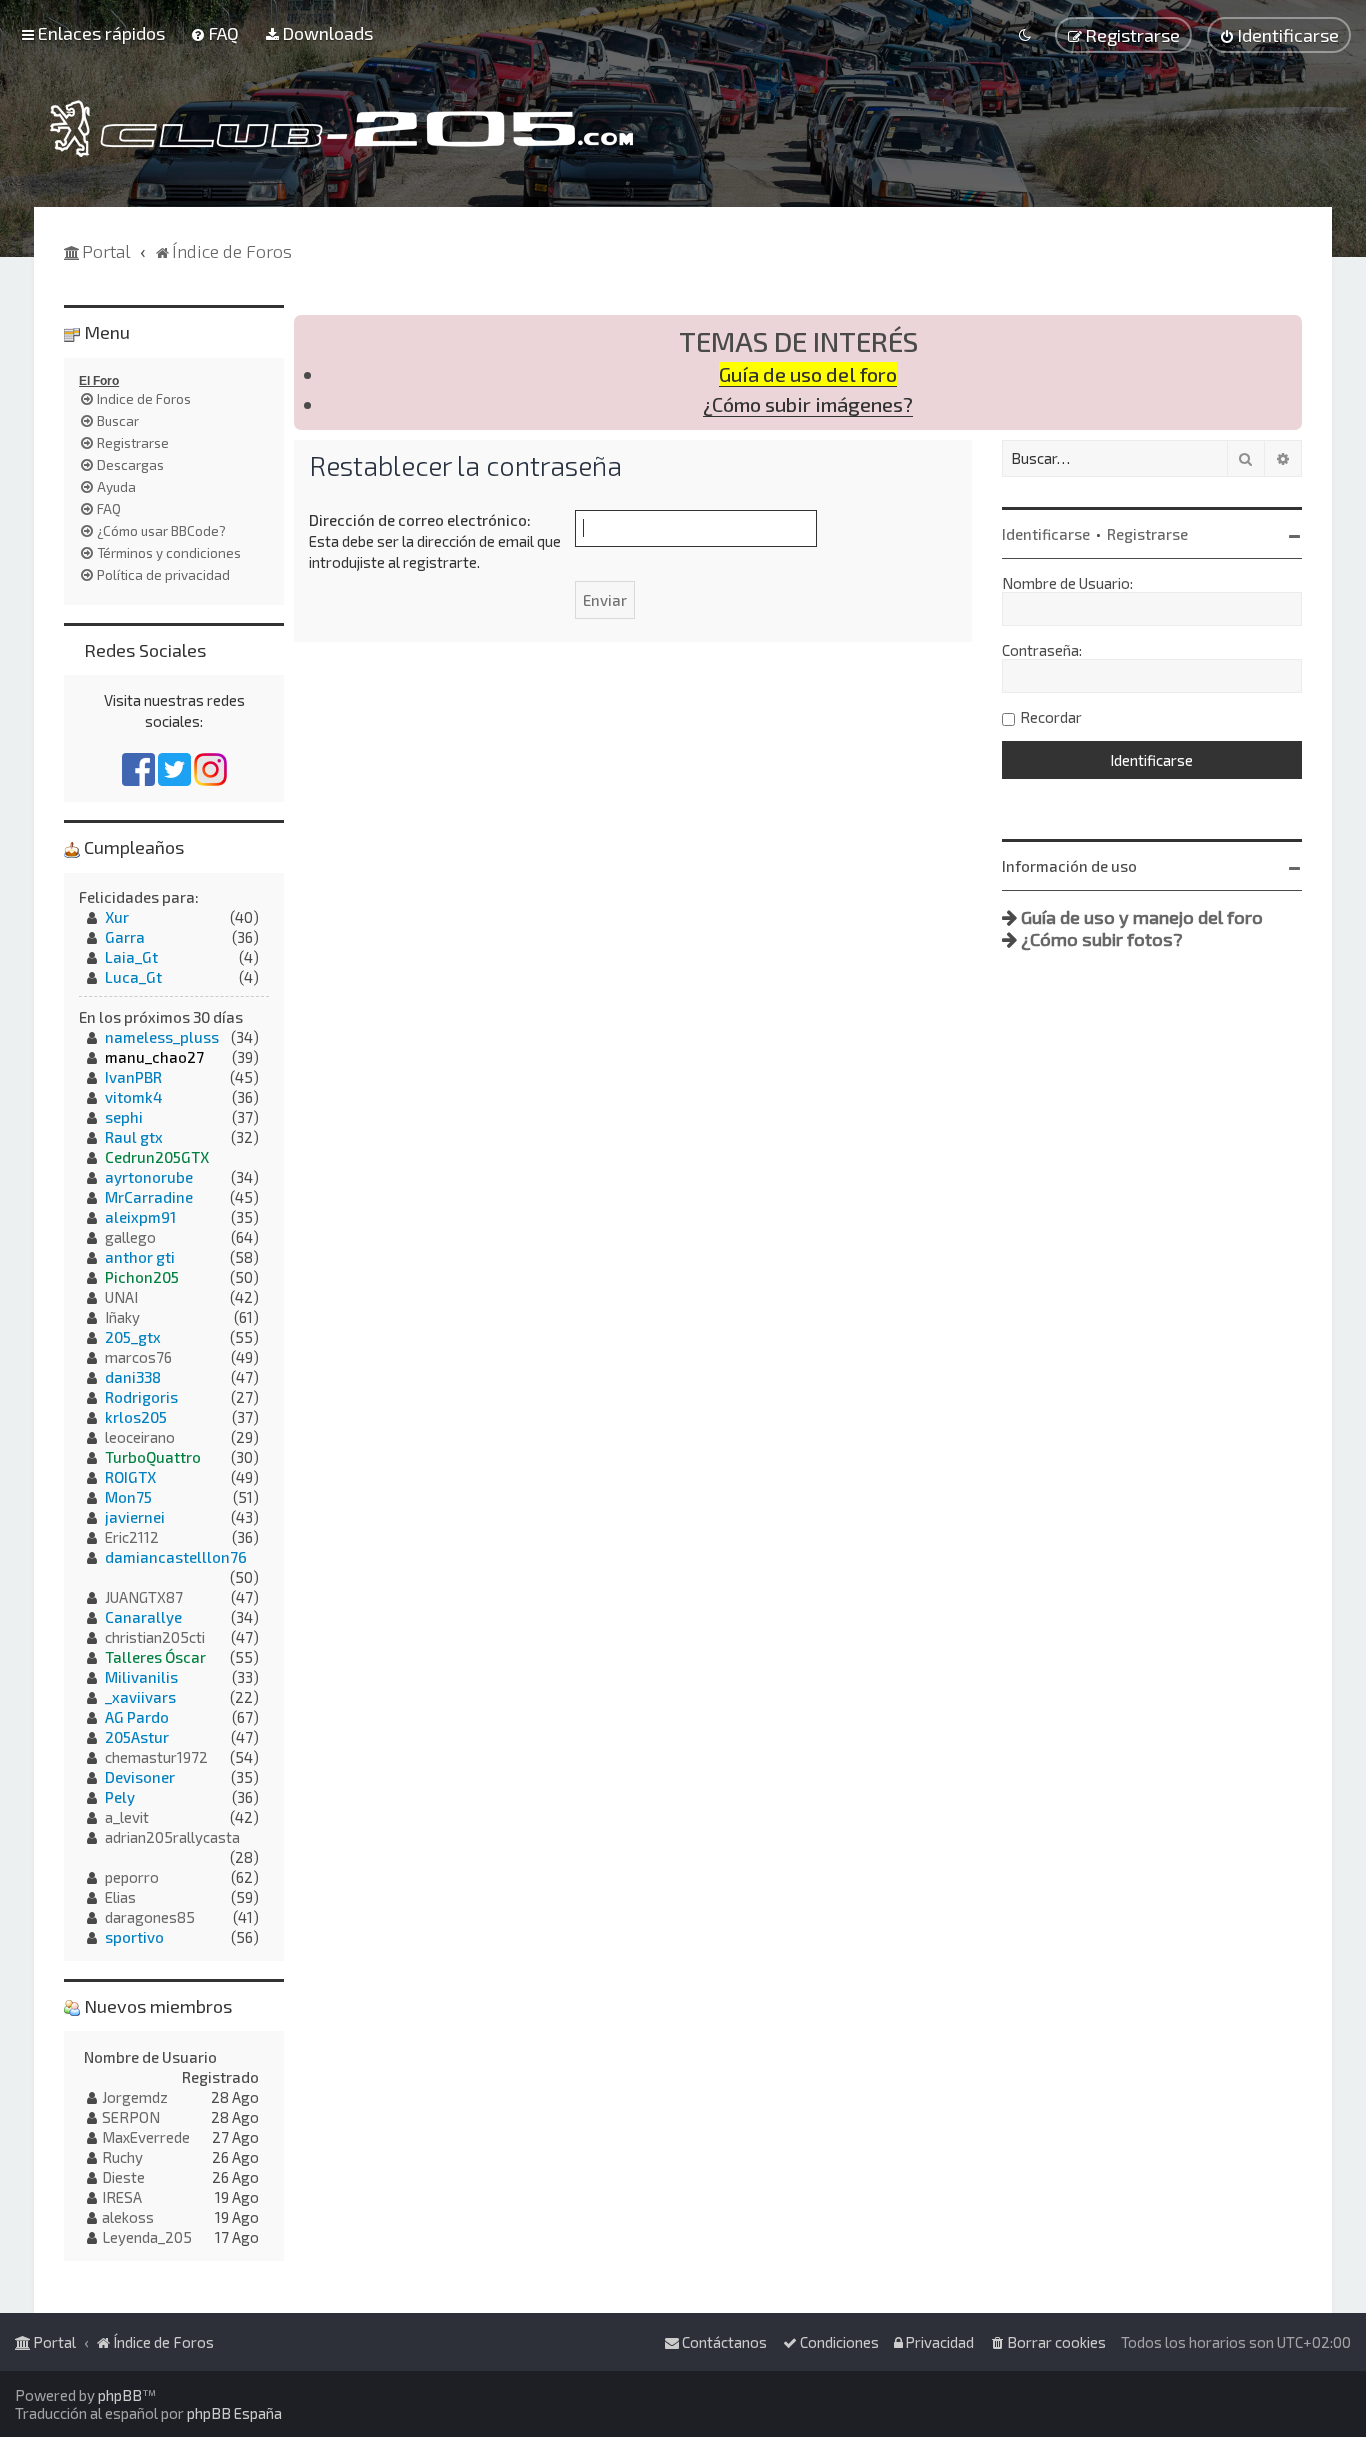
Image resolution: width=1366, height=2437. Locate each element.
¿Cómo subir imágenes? (808, 404)
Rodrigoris (141, 1397)
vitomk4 (133, 1097)
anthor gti (140, 1257)
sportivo (134, 1937)
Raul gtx (134, 1137)
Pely (120, 1797)
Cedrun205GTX (157, 1157)
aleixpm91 (140, 1217)
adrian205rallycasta (172, 1837)
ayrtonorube (149, 1177)
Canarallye (143, 1617)
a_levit (127, 1817)
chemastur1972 (156, 1757)
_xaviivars (140, 1697)
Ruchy (122, 2157)
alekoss (128, 2217)
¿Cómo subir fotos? (1102, 939)
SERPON (131, 2117)
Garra (125, 937)
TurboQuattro (153, 1457)
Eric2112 (132, 1537)
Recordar (1051, 717)
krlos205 (136, 1417)
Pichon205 (142, 1277)
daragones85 (150, 1917)
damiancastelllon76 (176, 1557)
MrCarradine (149, 1197)
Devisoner (140, 1777)
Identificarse (1046, 534)
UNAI (121, 1297)
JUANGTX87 (144, 1597)
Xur (117, 917)
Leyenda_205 (147, 2237)
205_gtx (133, 1337)
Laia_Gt (131, 957)
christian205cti (155, 1637)
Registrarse (1147, 534)
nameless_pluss (162, 1037)
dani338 (133, 1377)
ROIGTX (130, 1477)
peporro (132, 1877)
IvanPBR (133, 1077)
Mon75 (128, 1497)
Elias (120, 1897)
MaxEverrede (146, 2137)
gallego (130, 1237)
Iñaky (122, 1317)
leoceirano (140, 1437)
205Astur (137, 1737)
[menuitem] (214, 33)
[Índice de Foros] (341, 128)
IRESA (122, 2197)
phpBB (120, 2395)
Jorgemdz (135, 2097)
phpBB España (234, 2413)
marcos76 (138, 1357)
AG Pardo (137, 1717)
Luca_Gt (133, 977)
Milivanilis (141, 1677)
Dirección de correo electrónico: (420, 520)
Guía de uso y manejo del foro (1142, 917)
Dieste (123, 2177)
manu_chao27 (154, 1057)
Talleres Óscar (155, 1657)
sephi (124, 1117)
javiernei (135, 1517)
